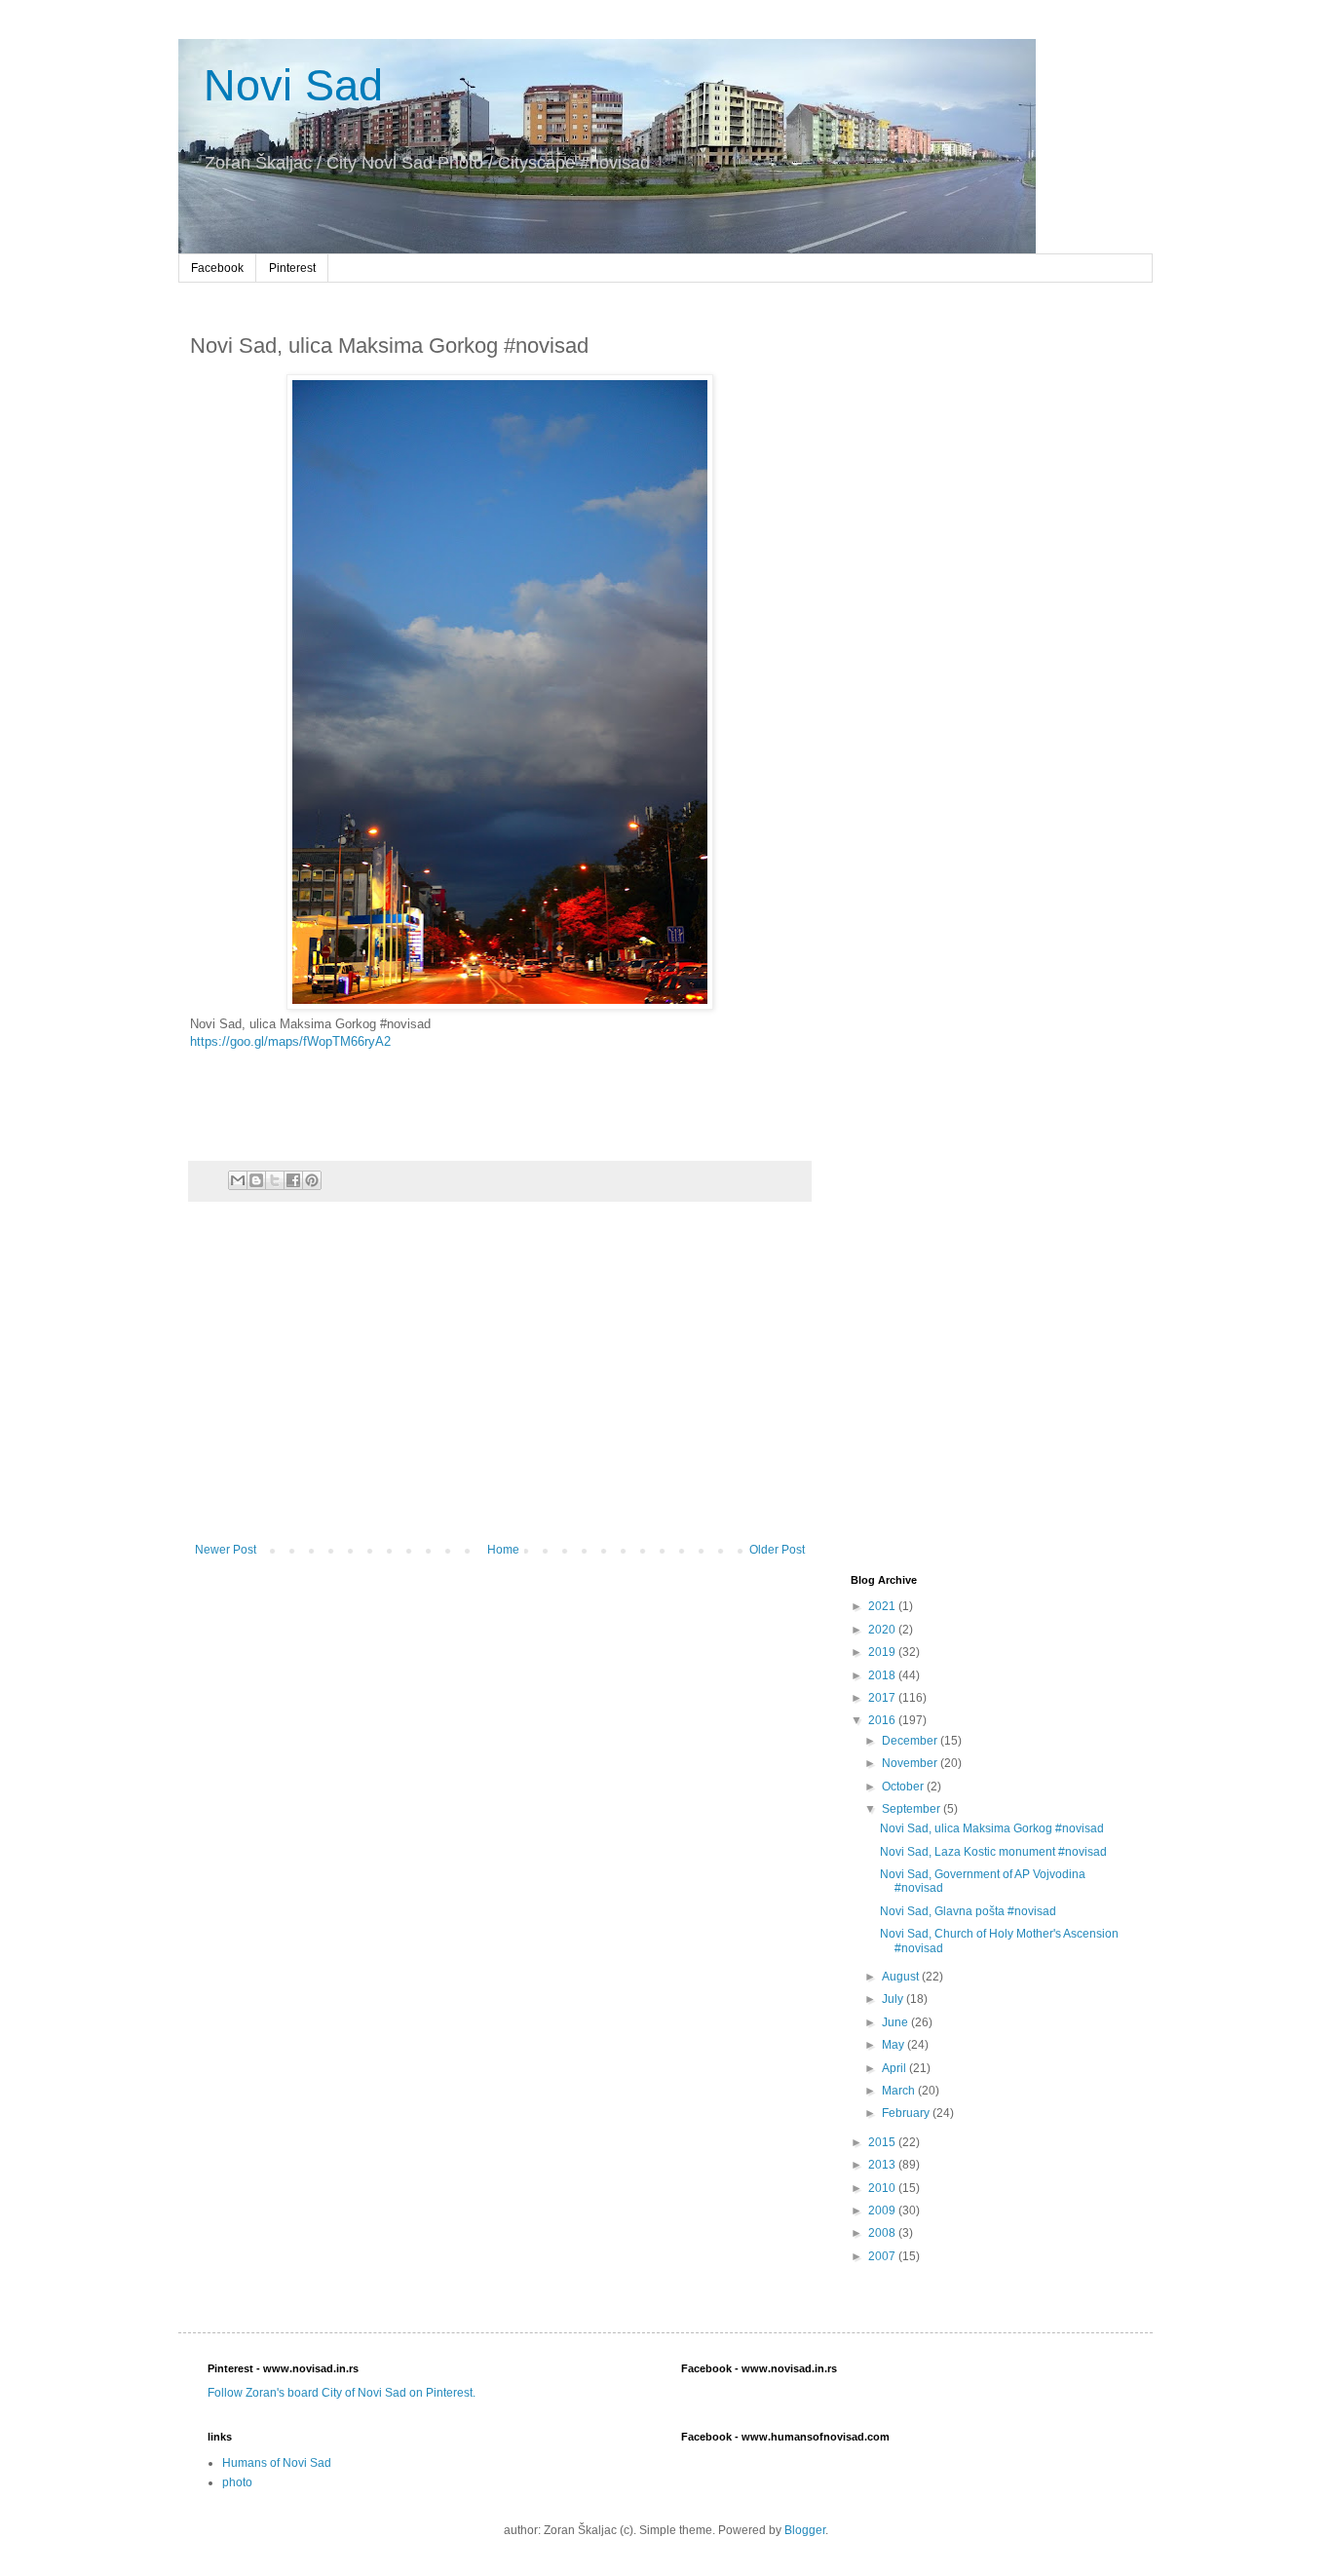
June (896, 2022)
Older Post (777, 1550)
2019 (883, 1652)
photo (237, 2482)
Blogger (805, 2530)
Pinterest (292, 268)
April (895, 2068)
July (894, 1999)
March (900, 2091)
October (904, 1787)
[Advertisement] (500, 1382)
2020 (883, 1630)
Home (503, 1550)
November (911, 1763)
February (907, 2113)
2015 (883, 2142)
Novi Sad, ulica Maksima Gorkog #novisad (992, 1828)
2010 (883, 2188)
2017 (883, 1698)
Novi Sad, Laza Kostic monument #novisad (993, 1852)
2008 (883, 2233)
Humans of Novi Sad (277, 2463)
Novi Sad (287, 85)
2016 (883, 1720)
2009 (883, 2211)
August (902, 1977)
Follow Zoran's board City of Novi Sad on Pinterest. (342, 2393)
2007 (883, 2256)
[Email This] (238, 1180)
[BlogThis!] (256, 1180)
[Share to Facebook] (293, 1180)
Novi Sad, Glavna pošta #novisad (968, 1911)
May (894, 2045)
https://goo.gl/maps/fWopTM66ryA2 (290, 1041)
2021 (883, 1606)
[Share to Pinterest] (312, 1180)
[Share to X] (275, 1180)
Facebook (217, 268)
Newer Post (226, 1550)
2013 (883, 2165)
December (911, 1741)
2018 (883, 1675)
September (913, 1809)
